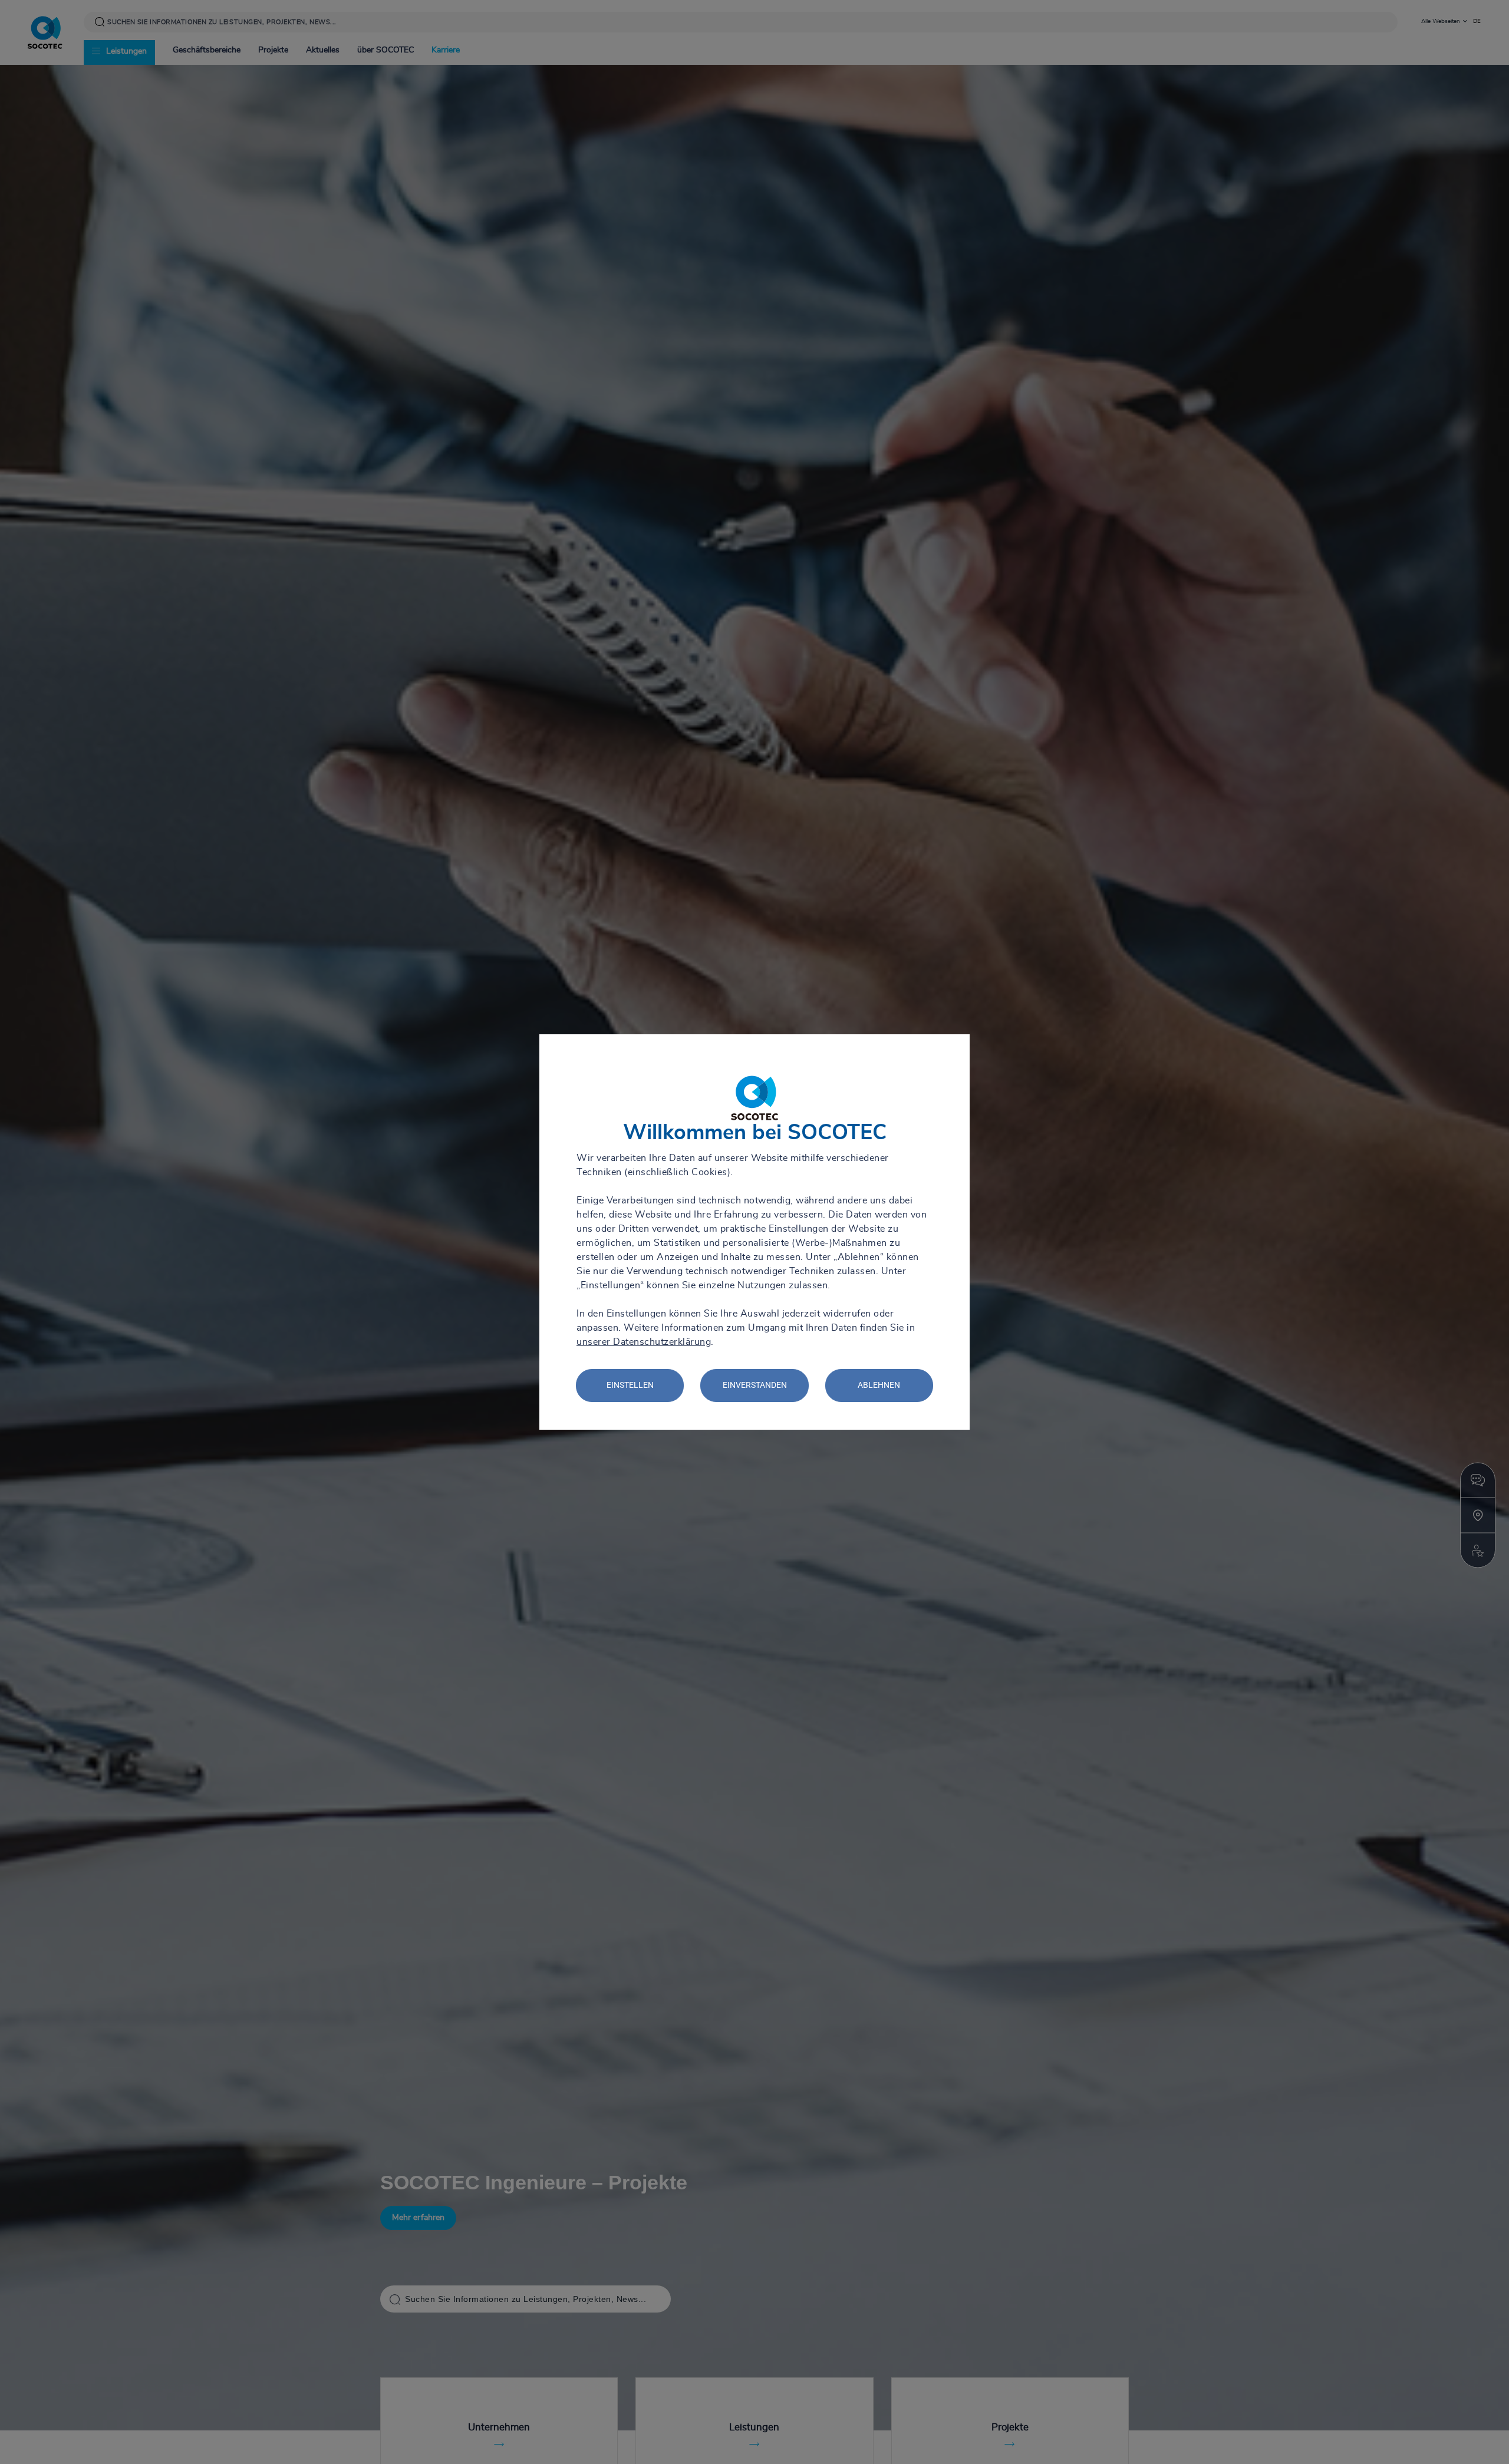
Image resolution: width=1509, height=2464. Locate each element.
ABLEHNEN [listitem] (879, 1385)
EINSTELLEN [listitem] (630, 1385)
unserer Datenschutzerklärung (644, 1342)
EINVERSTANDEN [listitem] (755, 1385)
